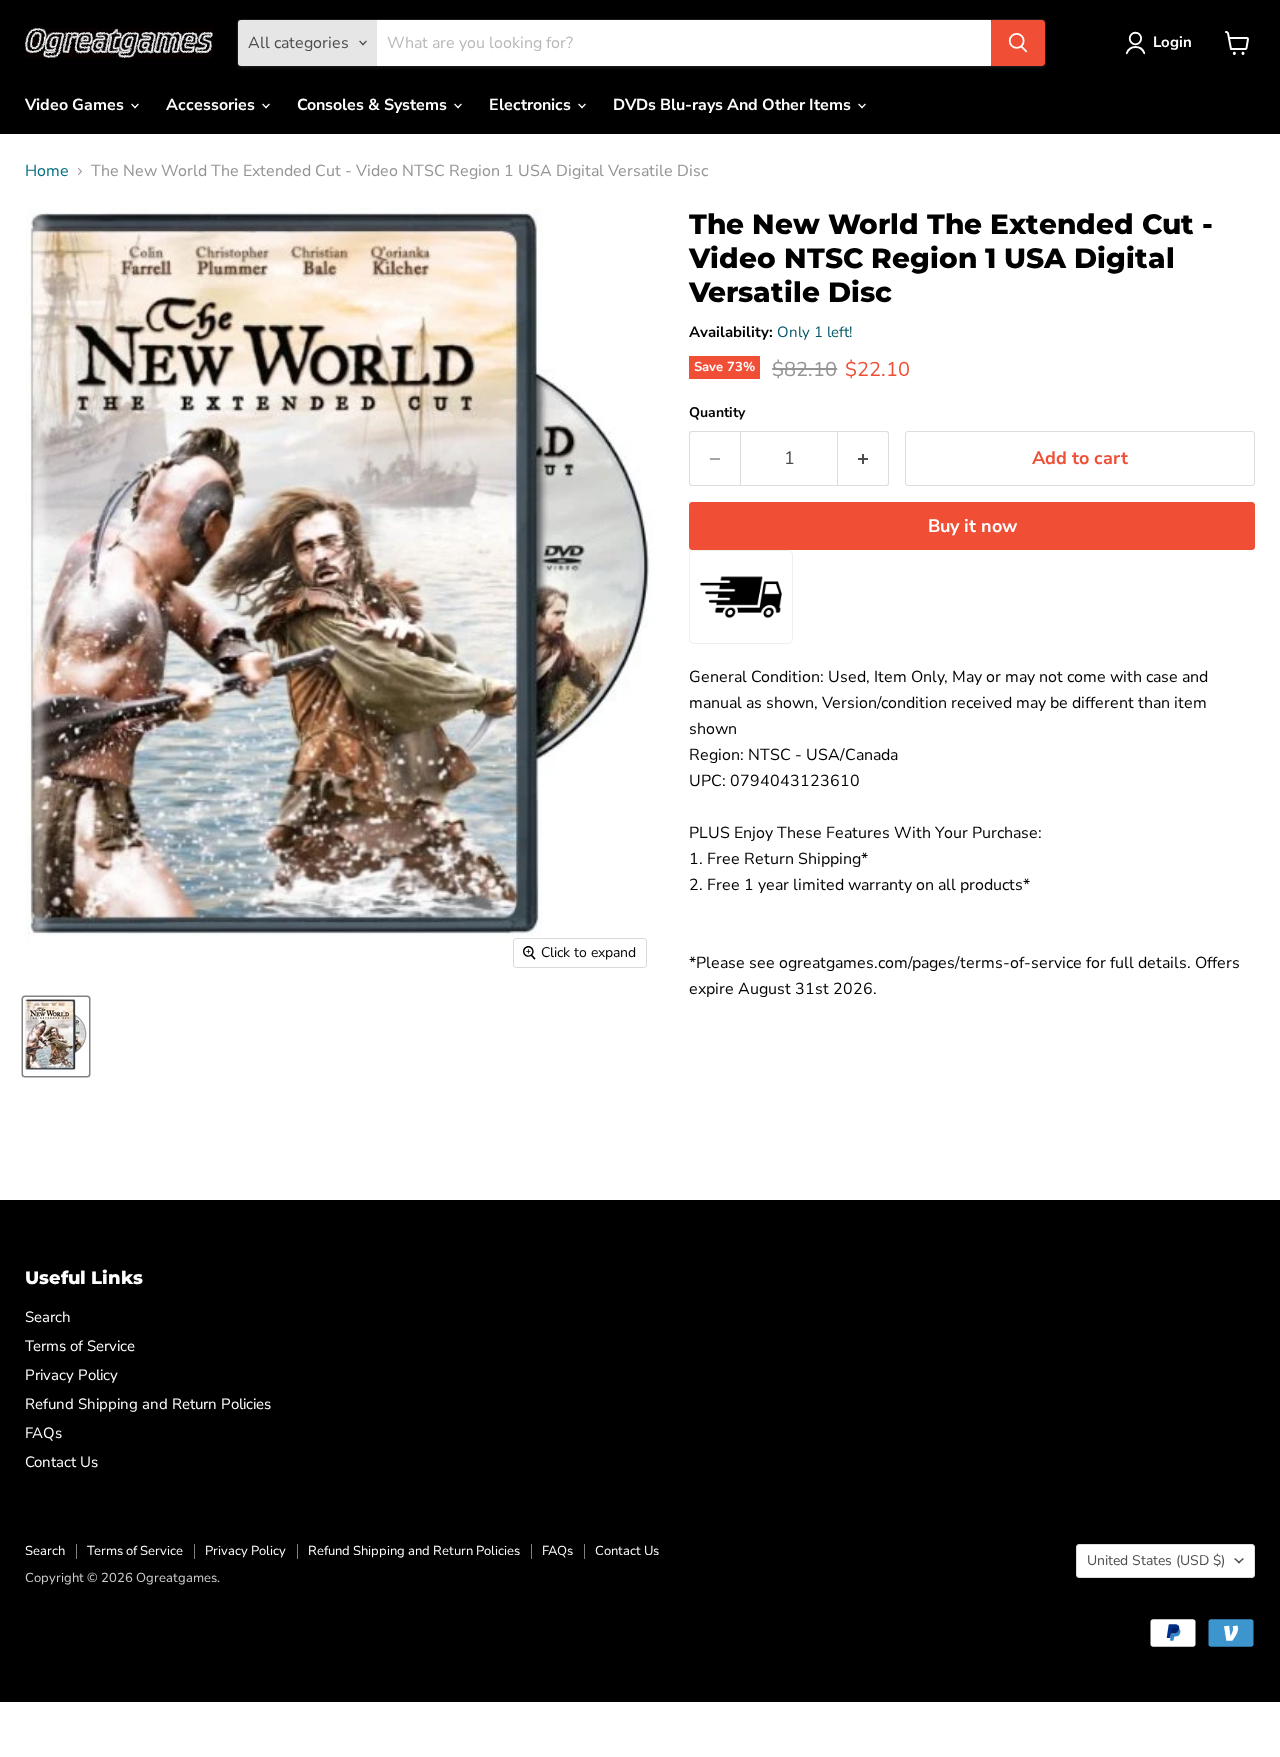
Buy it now (972, 526)
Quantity (717, 413)
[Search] (1018, 43)
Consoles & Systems (374, 105)
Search (48, 1317)
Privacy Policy (71, 1375)
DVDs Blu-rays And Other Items (734, 105)
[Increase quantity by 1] (863, 458)
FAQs (43, 1433)
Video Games (76, 105)
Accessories (212, 105)
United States (1156, 1560)
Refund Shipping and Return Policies (148, 1404)
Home (47, 171)
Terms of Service (80, 1346)
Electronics (532, 105)
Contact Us (61, 1462)
